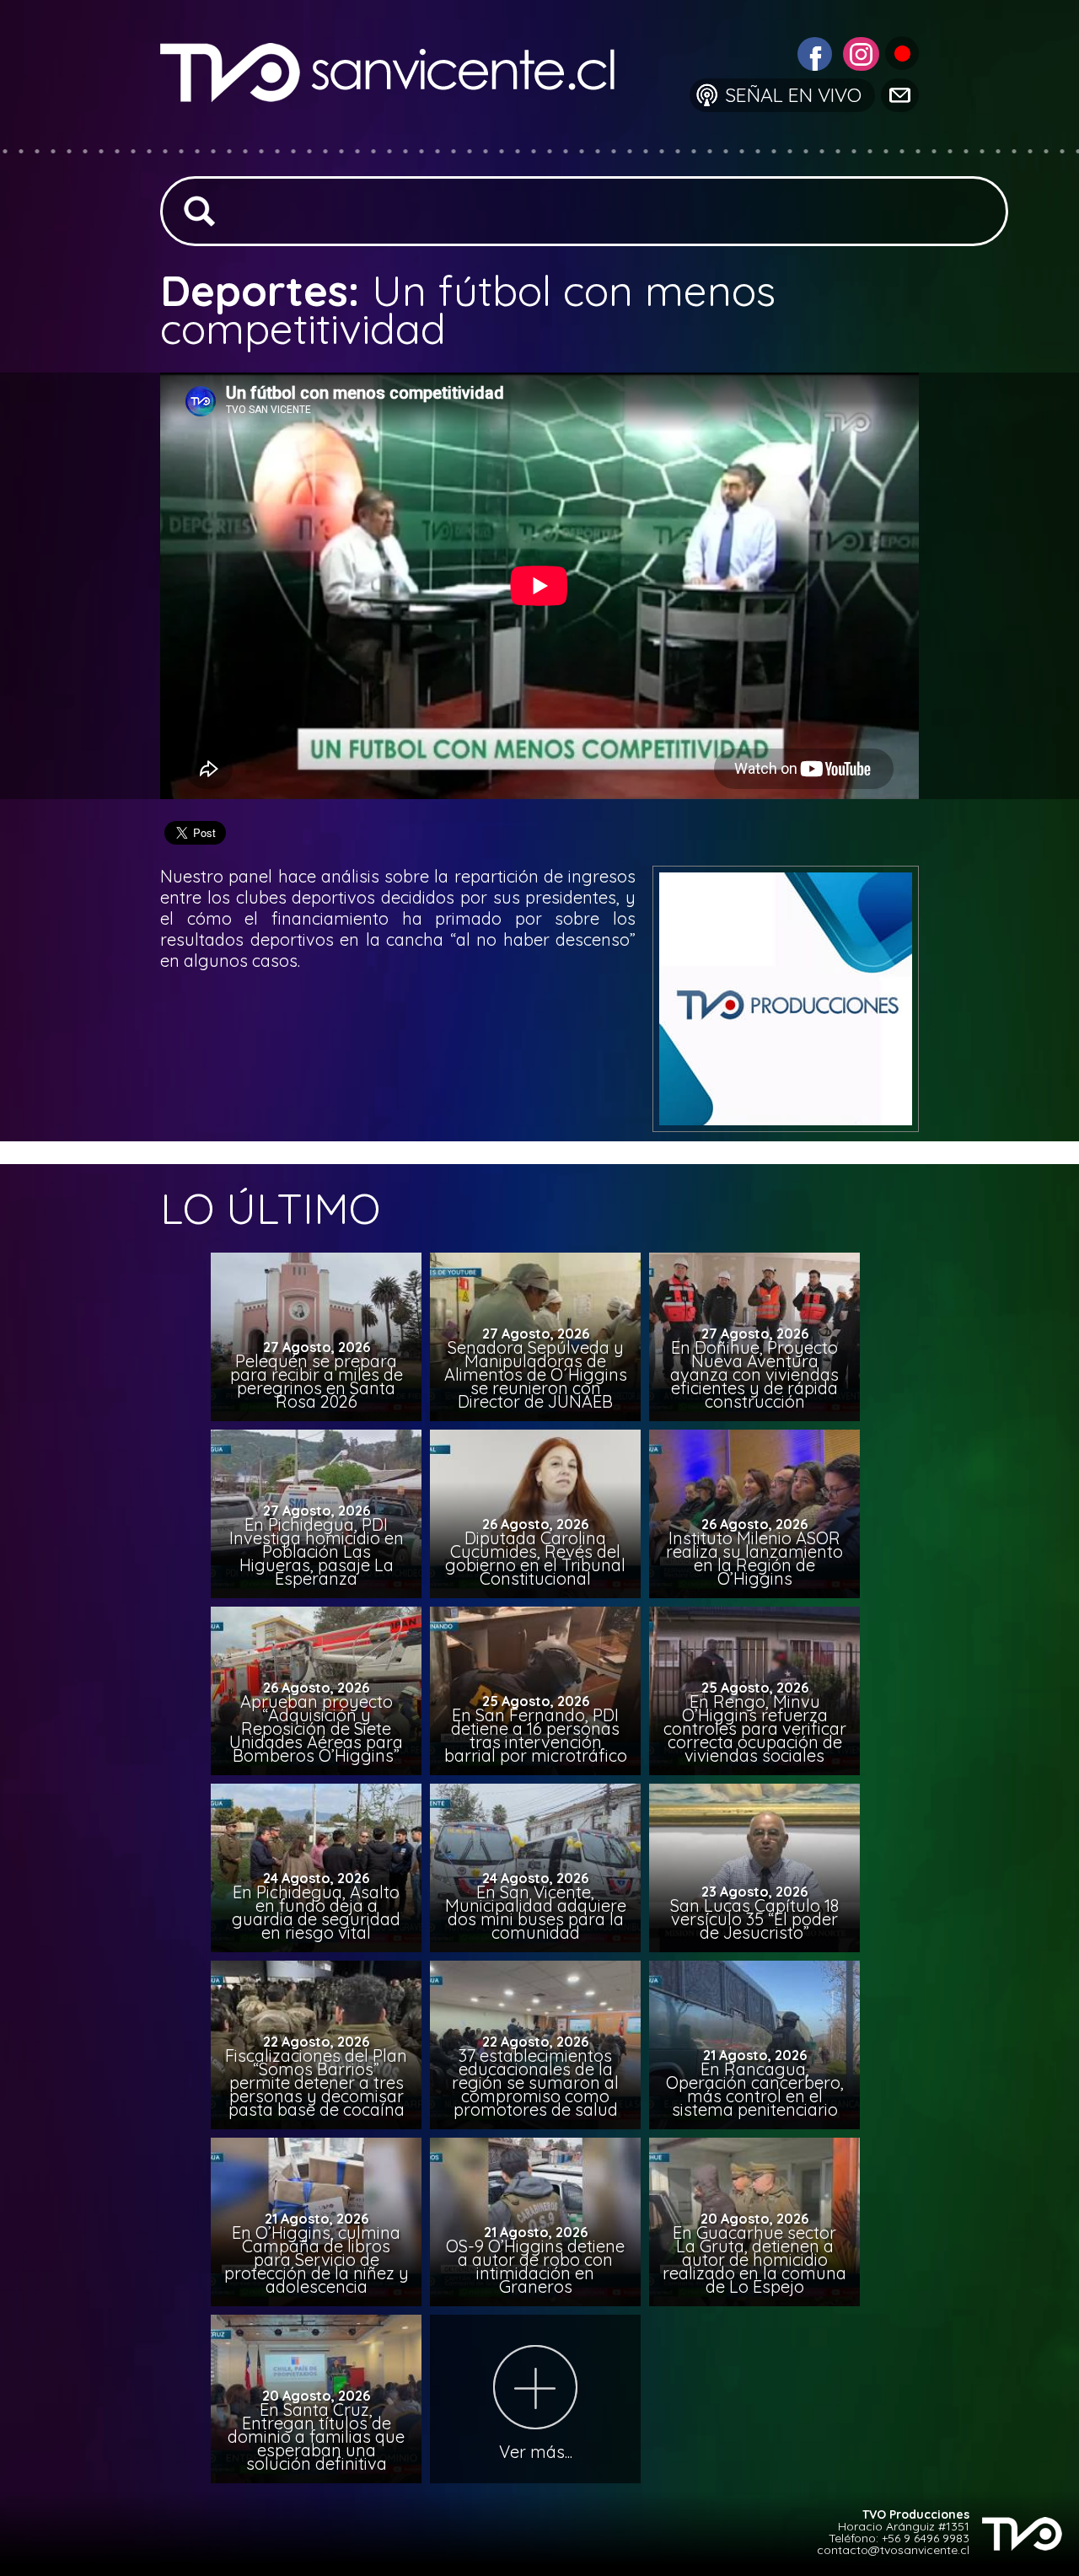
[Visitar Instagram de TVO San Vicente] (859, 52)
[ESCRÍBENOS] (899, 94)
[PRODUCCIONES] (901, 52)
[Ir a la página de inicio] (401, 139)
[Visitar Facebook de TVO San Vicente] (813, 52)
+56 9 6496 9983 (926, 2538)
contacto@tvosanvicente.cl (893, 2550)
